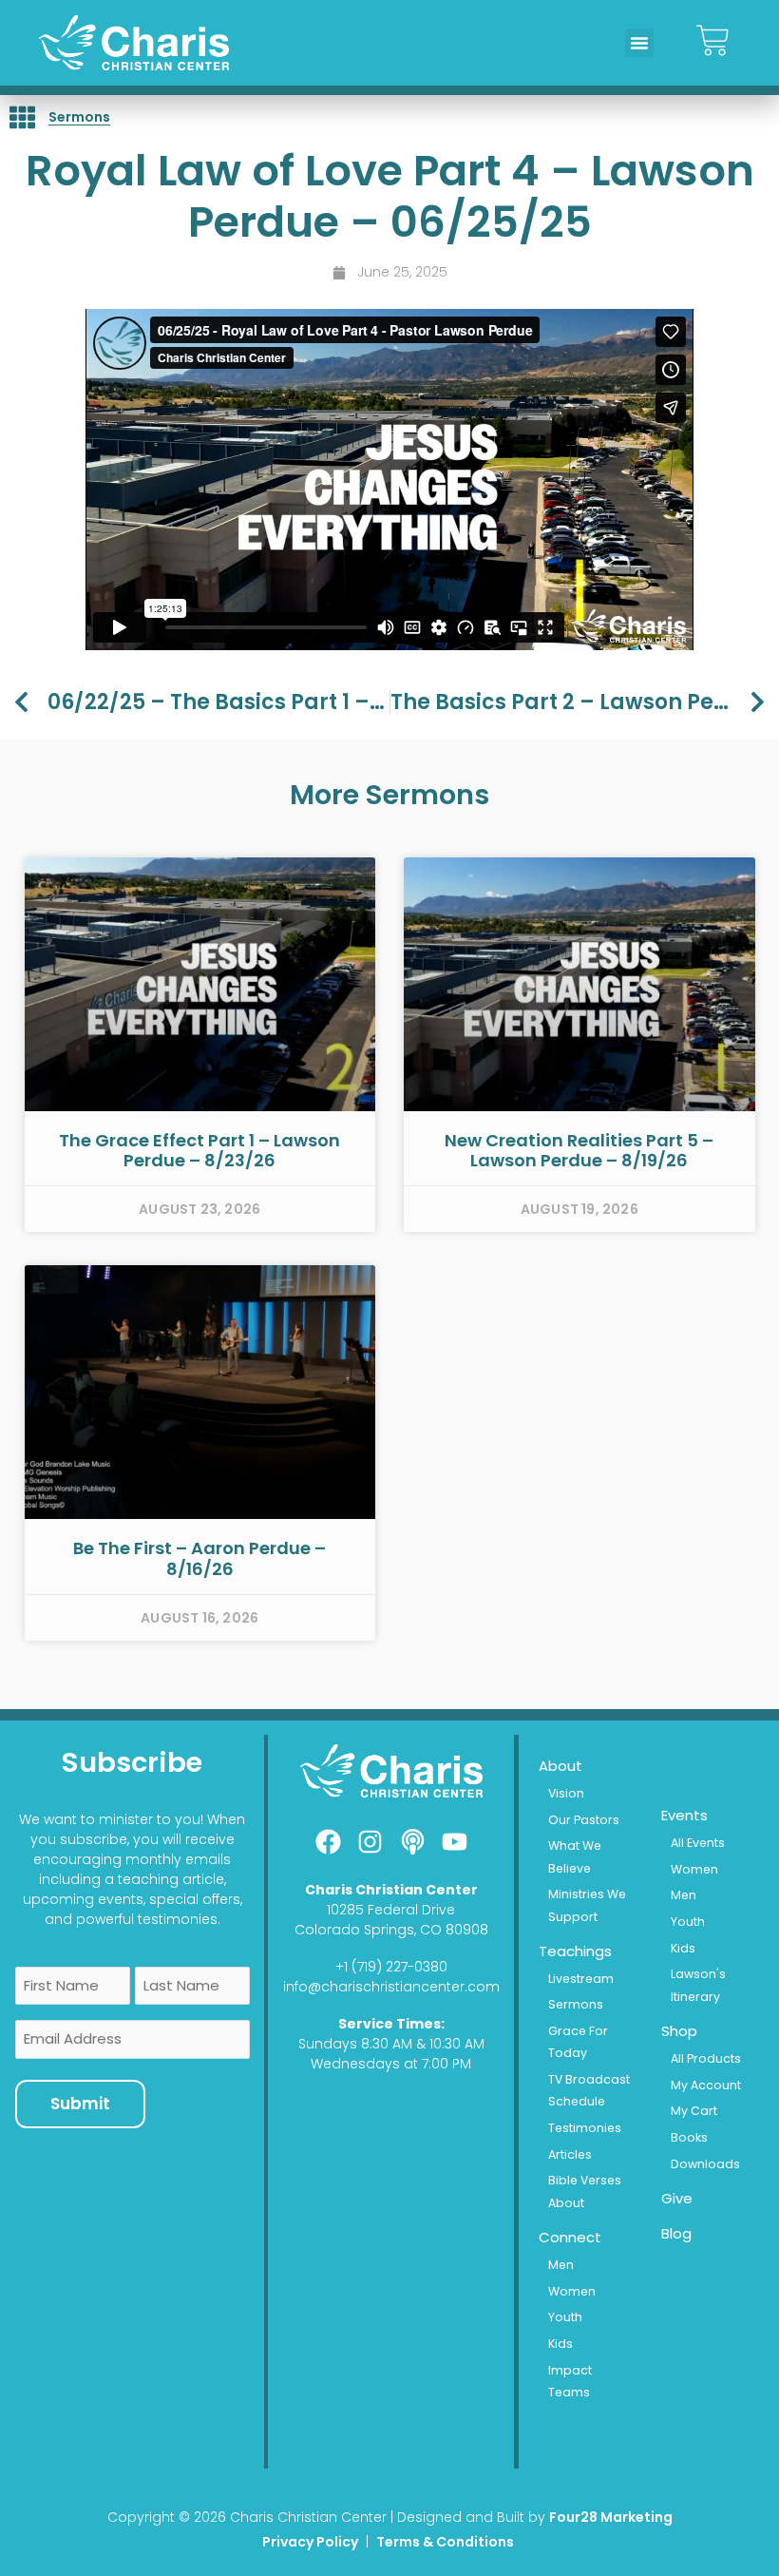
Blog (676, 2233)
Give (677, 2198)
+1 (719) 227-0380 (391, 1967)
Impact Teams (570, 2381)
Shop (679, 2031)
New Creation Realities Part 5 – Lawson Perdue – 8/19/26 (579, 1151)
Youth (565, 2317)
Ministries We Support (587, 1905)
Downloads (705, 2164)
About (560, 1766)
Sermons (79, 117)
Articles (570, 2154)
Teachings (575, 1951)
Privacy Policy (310, 2542)
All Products (706, 2058)
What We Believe (575, 1856)
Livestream (581, 1979)
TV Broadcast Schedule (589, 2090)
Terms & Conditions (446, 2542)
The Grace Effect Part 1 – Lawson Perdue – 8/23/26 (199, 1151)
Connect (570, 2237)
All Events (698, 1843)
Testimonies (585, 2128)
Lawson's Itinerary (698, 1985)
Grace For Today (578, 2042)
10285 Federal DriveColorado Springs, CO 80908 (391, 1920)
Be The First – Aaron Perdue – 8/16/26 (199, 1558)
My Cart (694, 2111)
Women (572, 2291)
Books (689, 2137)
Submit (80, 2104)
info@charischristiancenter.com (391, 1987)
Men (561, 2265)
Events (684, 1815)
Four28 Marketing (611, 2517)
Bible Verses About (585, 2191)
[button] (639, 43)
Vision (566, 1793)
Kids (560, 2344)
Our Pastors (584, 1820)
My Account (706, 2085)
